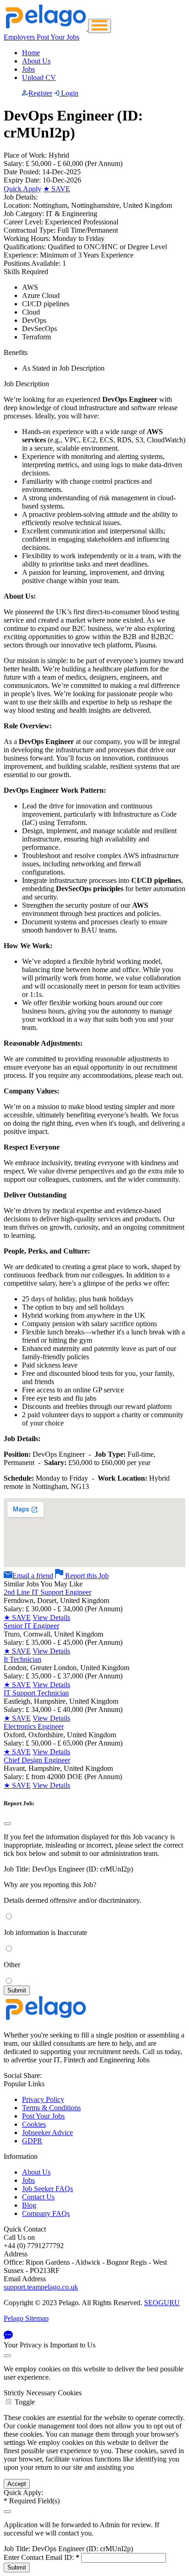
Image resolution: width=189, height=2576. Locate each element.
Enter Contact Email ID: (42, 2557)
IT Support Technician (36, 1693)
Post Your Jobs (43, 2116)
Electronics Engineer (34, 1726)
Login (69, 93)
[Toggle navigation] (100, 26)
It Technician (22, 1659)
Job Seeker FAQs (47, 2189)
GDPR (32, 2141)
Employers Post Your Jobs (42, 37)
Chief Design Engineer (37, 1760)
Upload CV (39, 77)
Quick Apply (22, 189)
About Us (36, 61)
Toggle (25, 2402)
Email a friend (33, 1576)
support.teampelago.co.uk (41, 2287)
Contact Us (38, 2197)
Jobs (28, 69)
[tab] (94, 2398)
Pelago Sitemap (26, 2318)
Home (31, 53)
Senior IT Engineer (31, 1626)
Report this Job (86, 1576)
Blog (29, 2205)
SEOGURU (162, 2303)
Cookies (34, 2124)
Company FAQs (46, 2213)
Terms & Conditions (51, 2108)
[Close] (7, 1824)
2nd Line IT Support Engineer (47, 1592)
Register (40, 93)
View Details (51, 1617)
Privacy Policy (43, 2099)
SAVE (57, 189)
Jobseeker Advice (47, 2132)
